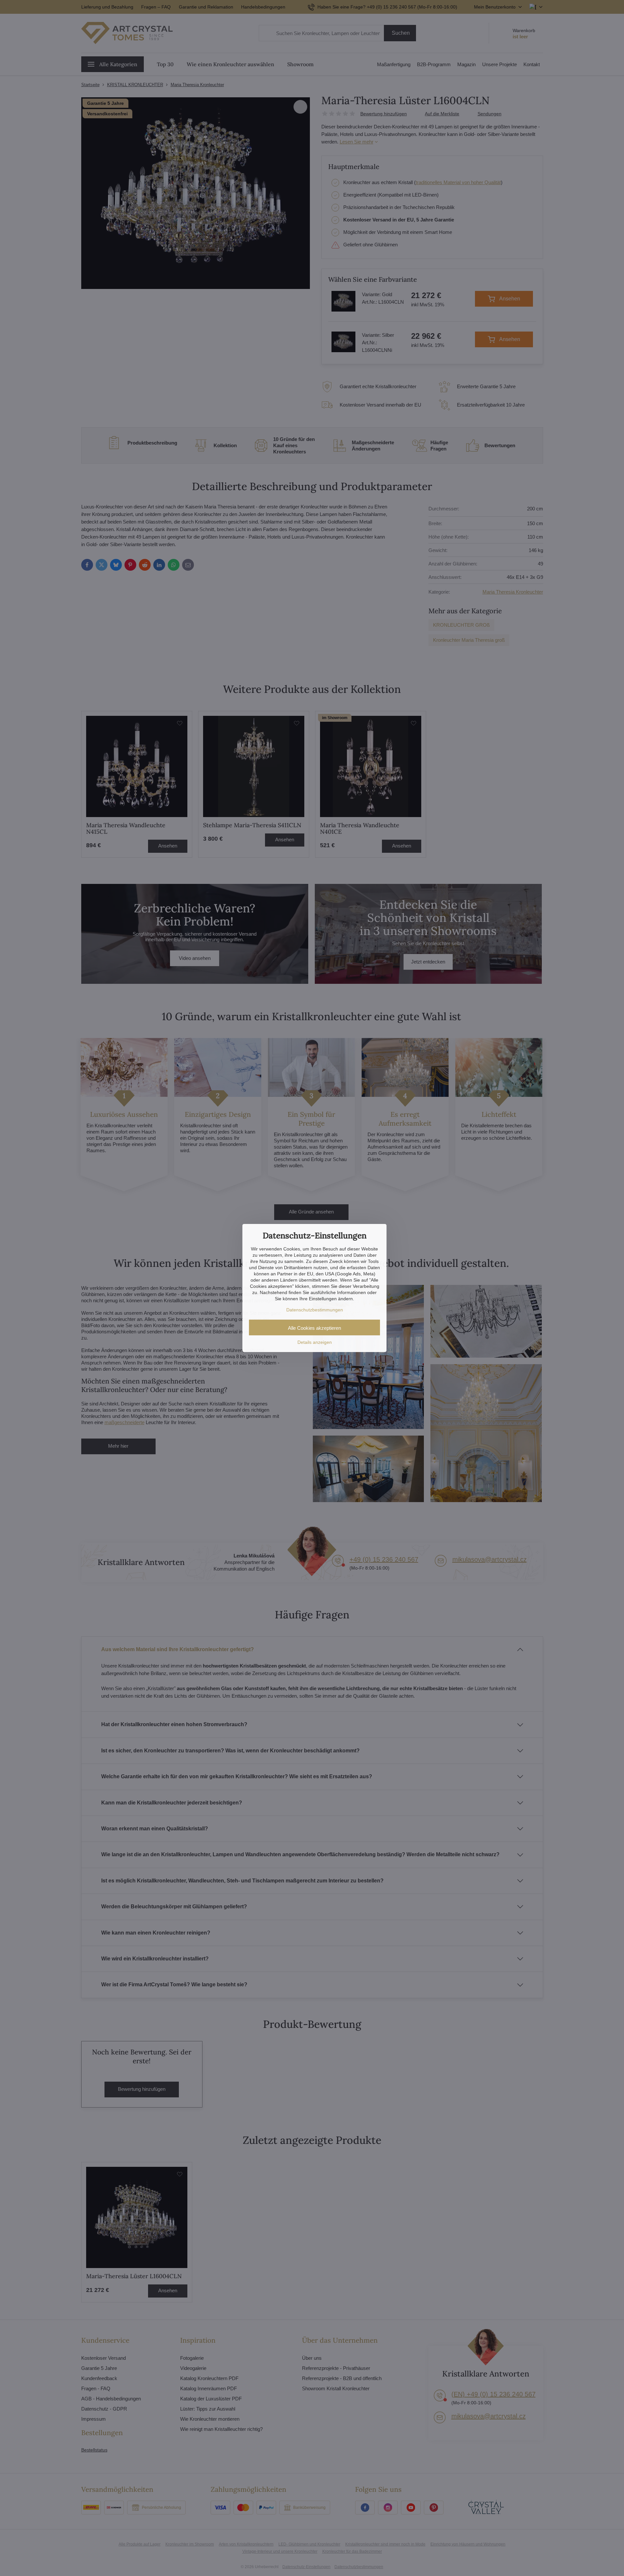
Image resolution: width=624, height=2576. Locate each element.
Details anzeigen (315, 1342)
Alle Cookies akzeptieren (314, 1328)
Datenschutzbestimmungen (315, 1310)
